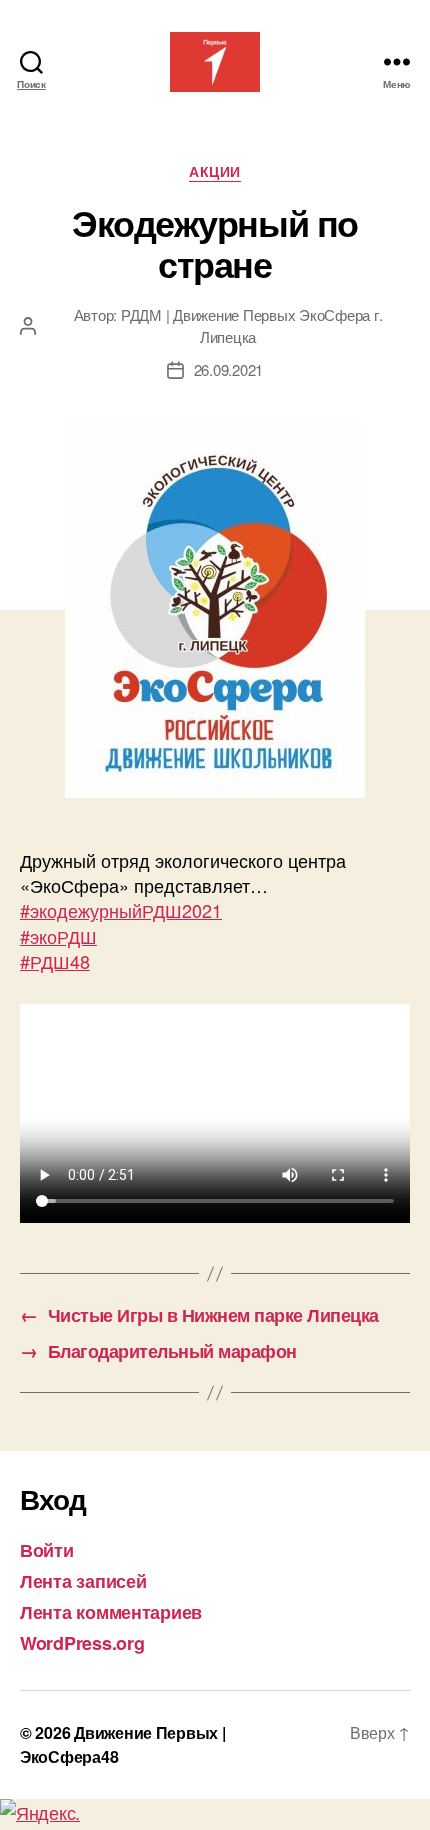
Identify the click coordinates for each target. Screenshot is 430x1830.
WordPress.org (82, 1643)
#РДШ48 (55, 961)
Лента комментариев (111, 1612)
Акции (215, 172)
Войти (47, 1550)
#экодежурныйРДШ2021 (121, 910)
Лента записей (83, 1581)
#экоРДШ (58, 936)
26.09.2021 (228, 369)
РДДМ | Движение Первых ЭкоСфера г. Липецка (251, 326)
